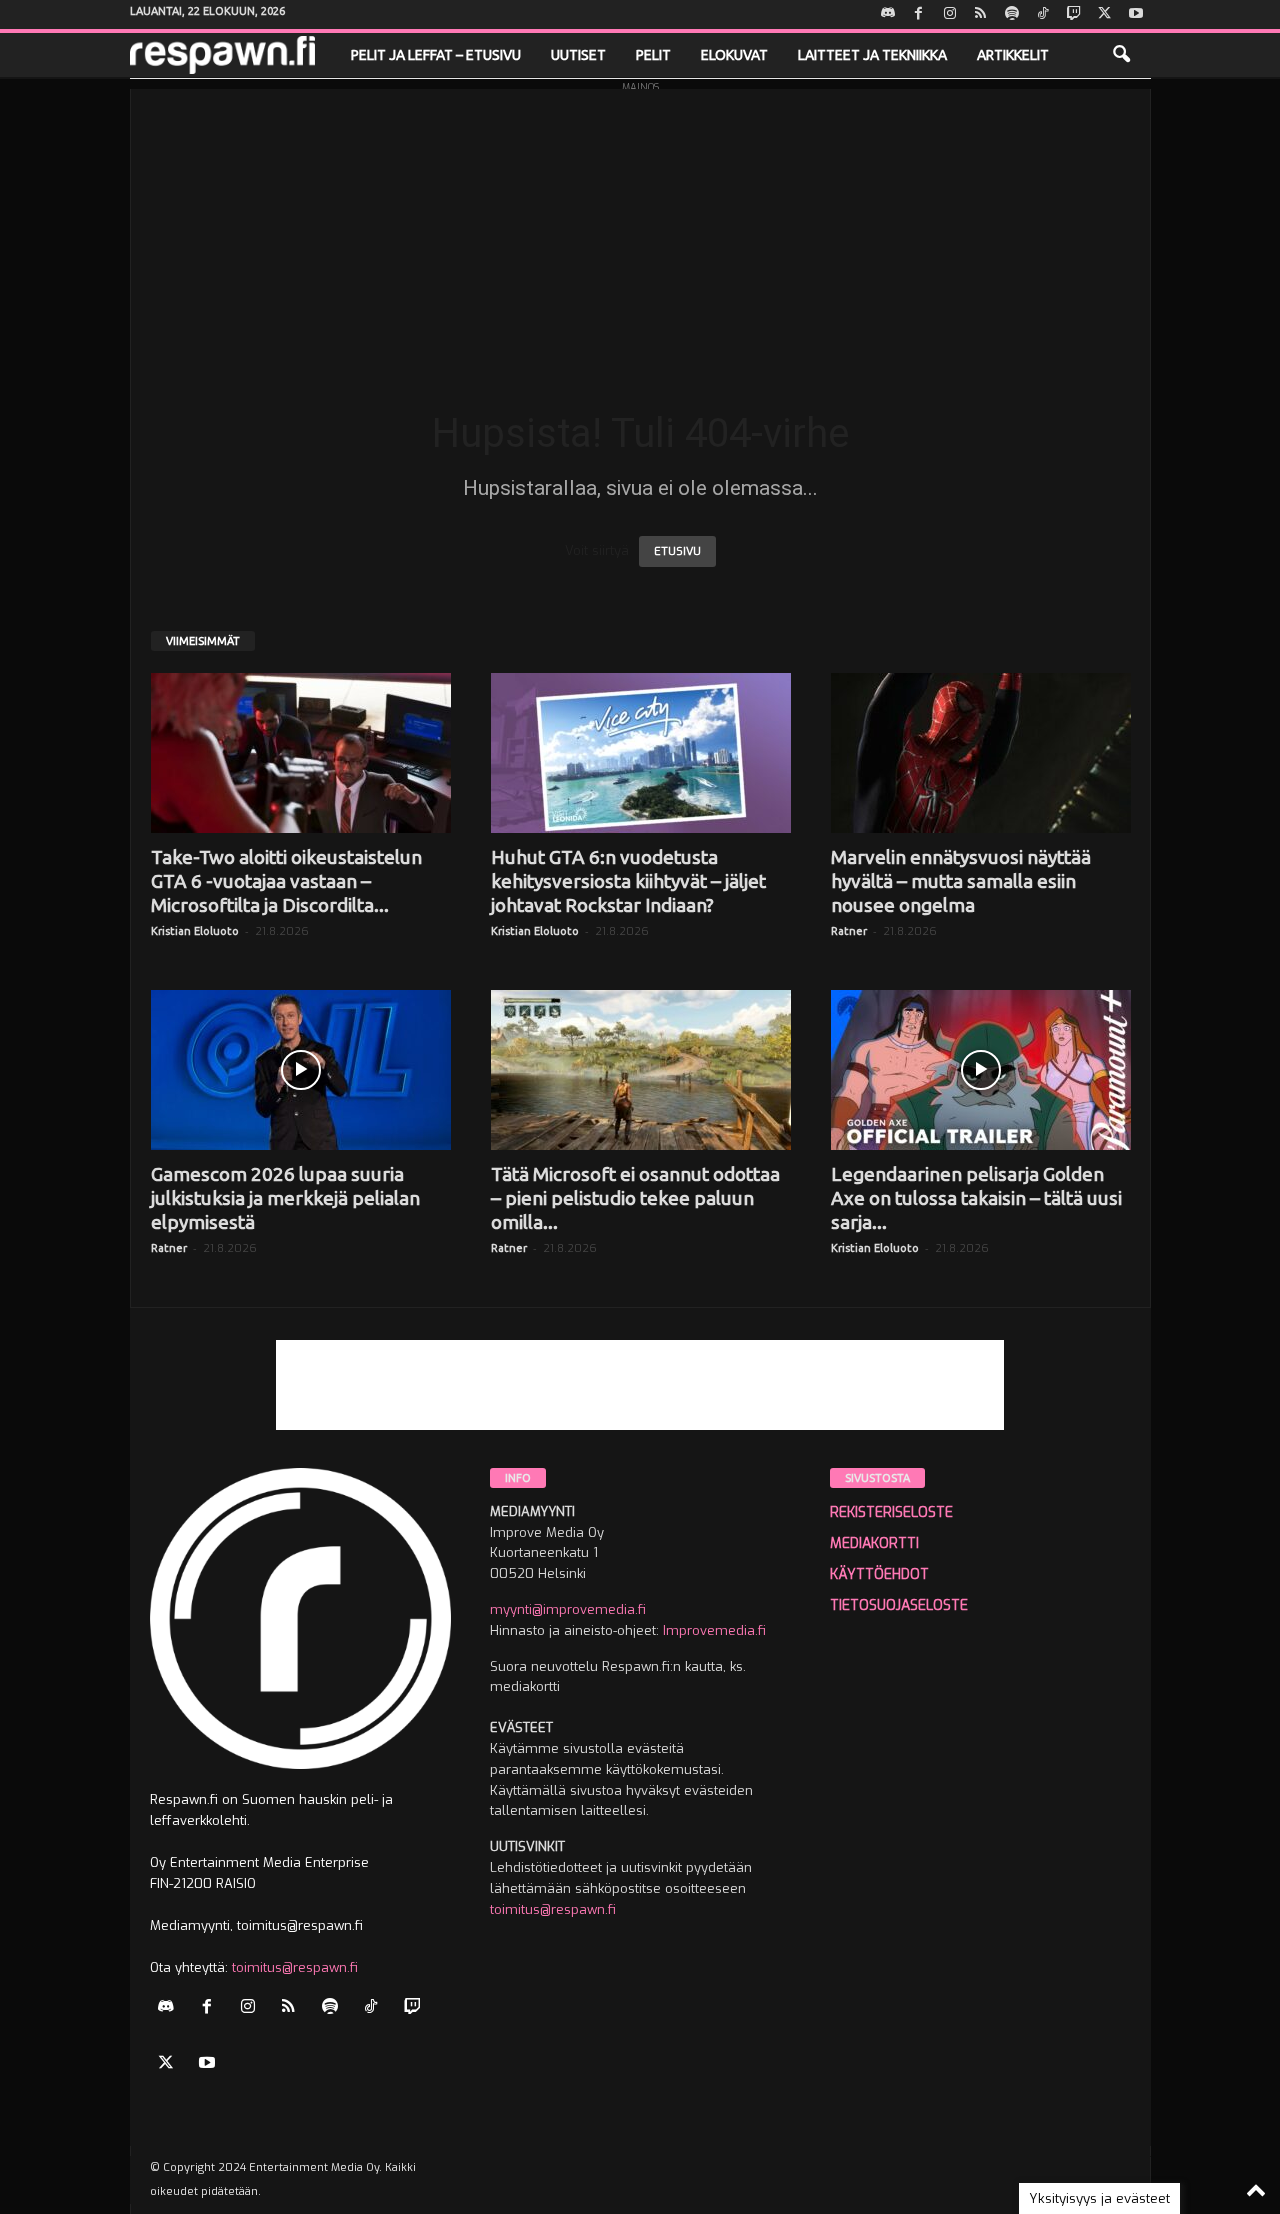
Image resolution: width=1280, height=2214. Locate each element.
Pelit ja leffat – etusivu (436, 55)
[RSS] (981, 14)
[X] (1105, 14)
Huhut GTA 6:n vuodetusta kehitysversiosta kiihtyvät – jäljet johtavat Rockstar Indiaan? (628, 881)
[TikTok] (1043, 14)
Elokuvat (734, 55)
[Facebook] (919, 14)
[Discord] (888, 14)
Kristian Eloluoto (195, 931)
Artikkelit (1013, 55)
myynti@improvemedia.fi (568, 1609)
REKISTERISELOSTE (891, 1512)
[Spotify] (1012, 14)
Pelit (653, 55)
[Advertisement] (640, 229)
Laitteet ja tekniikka (872, 55)
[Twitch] (1074, 14)
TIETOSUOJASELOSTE (899, 1605)
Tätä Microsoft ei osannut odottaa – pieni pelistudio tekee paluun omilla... (635, 1198)
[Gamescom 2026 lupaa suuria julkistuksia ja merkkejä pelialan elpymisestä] (301, 1070)
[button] (1121, 55)
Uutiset (578, 55)
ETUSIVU (677, 551)
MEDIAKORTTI (874, 1543)
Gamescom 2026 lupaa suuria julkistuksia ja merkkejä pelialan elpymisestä (285, 1198)
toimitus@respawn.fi (295, 1967)
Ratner (849, 931)
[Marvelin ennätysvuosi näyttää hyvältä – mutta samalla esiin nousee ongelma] (981, 753)
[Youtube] (1136, 14)
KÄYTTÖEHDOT (879, 1574)
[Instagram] (950, 14)
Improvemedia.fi (714, 1630)
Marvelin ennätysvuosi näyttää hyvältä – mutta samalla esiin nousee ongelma (961, 881)
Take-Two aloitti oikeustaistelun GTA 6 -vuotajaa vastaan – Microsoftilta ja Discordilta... (286, 881)
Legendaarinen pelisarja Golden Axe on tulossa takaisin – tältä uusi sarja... (976, 1198)
